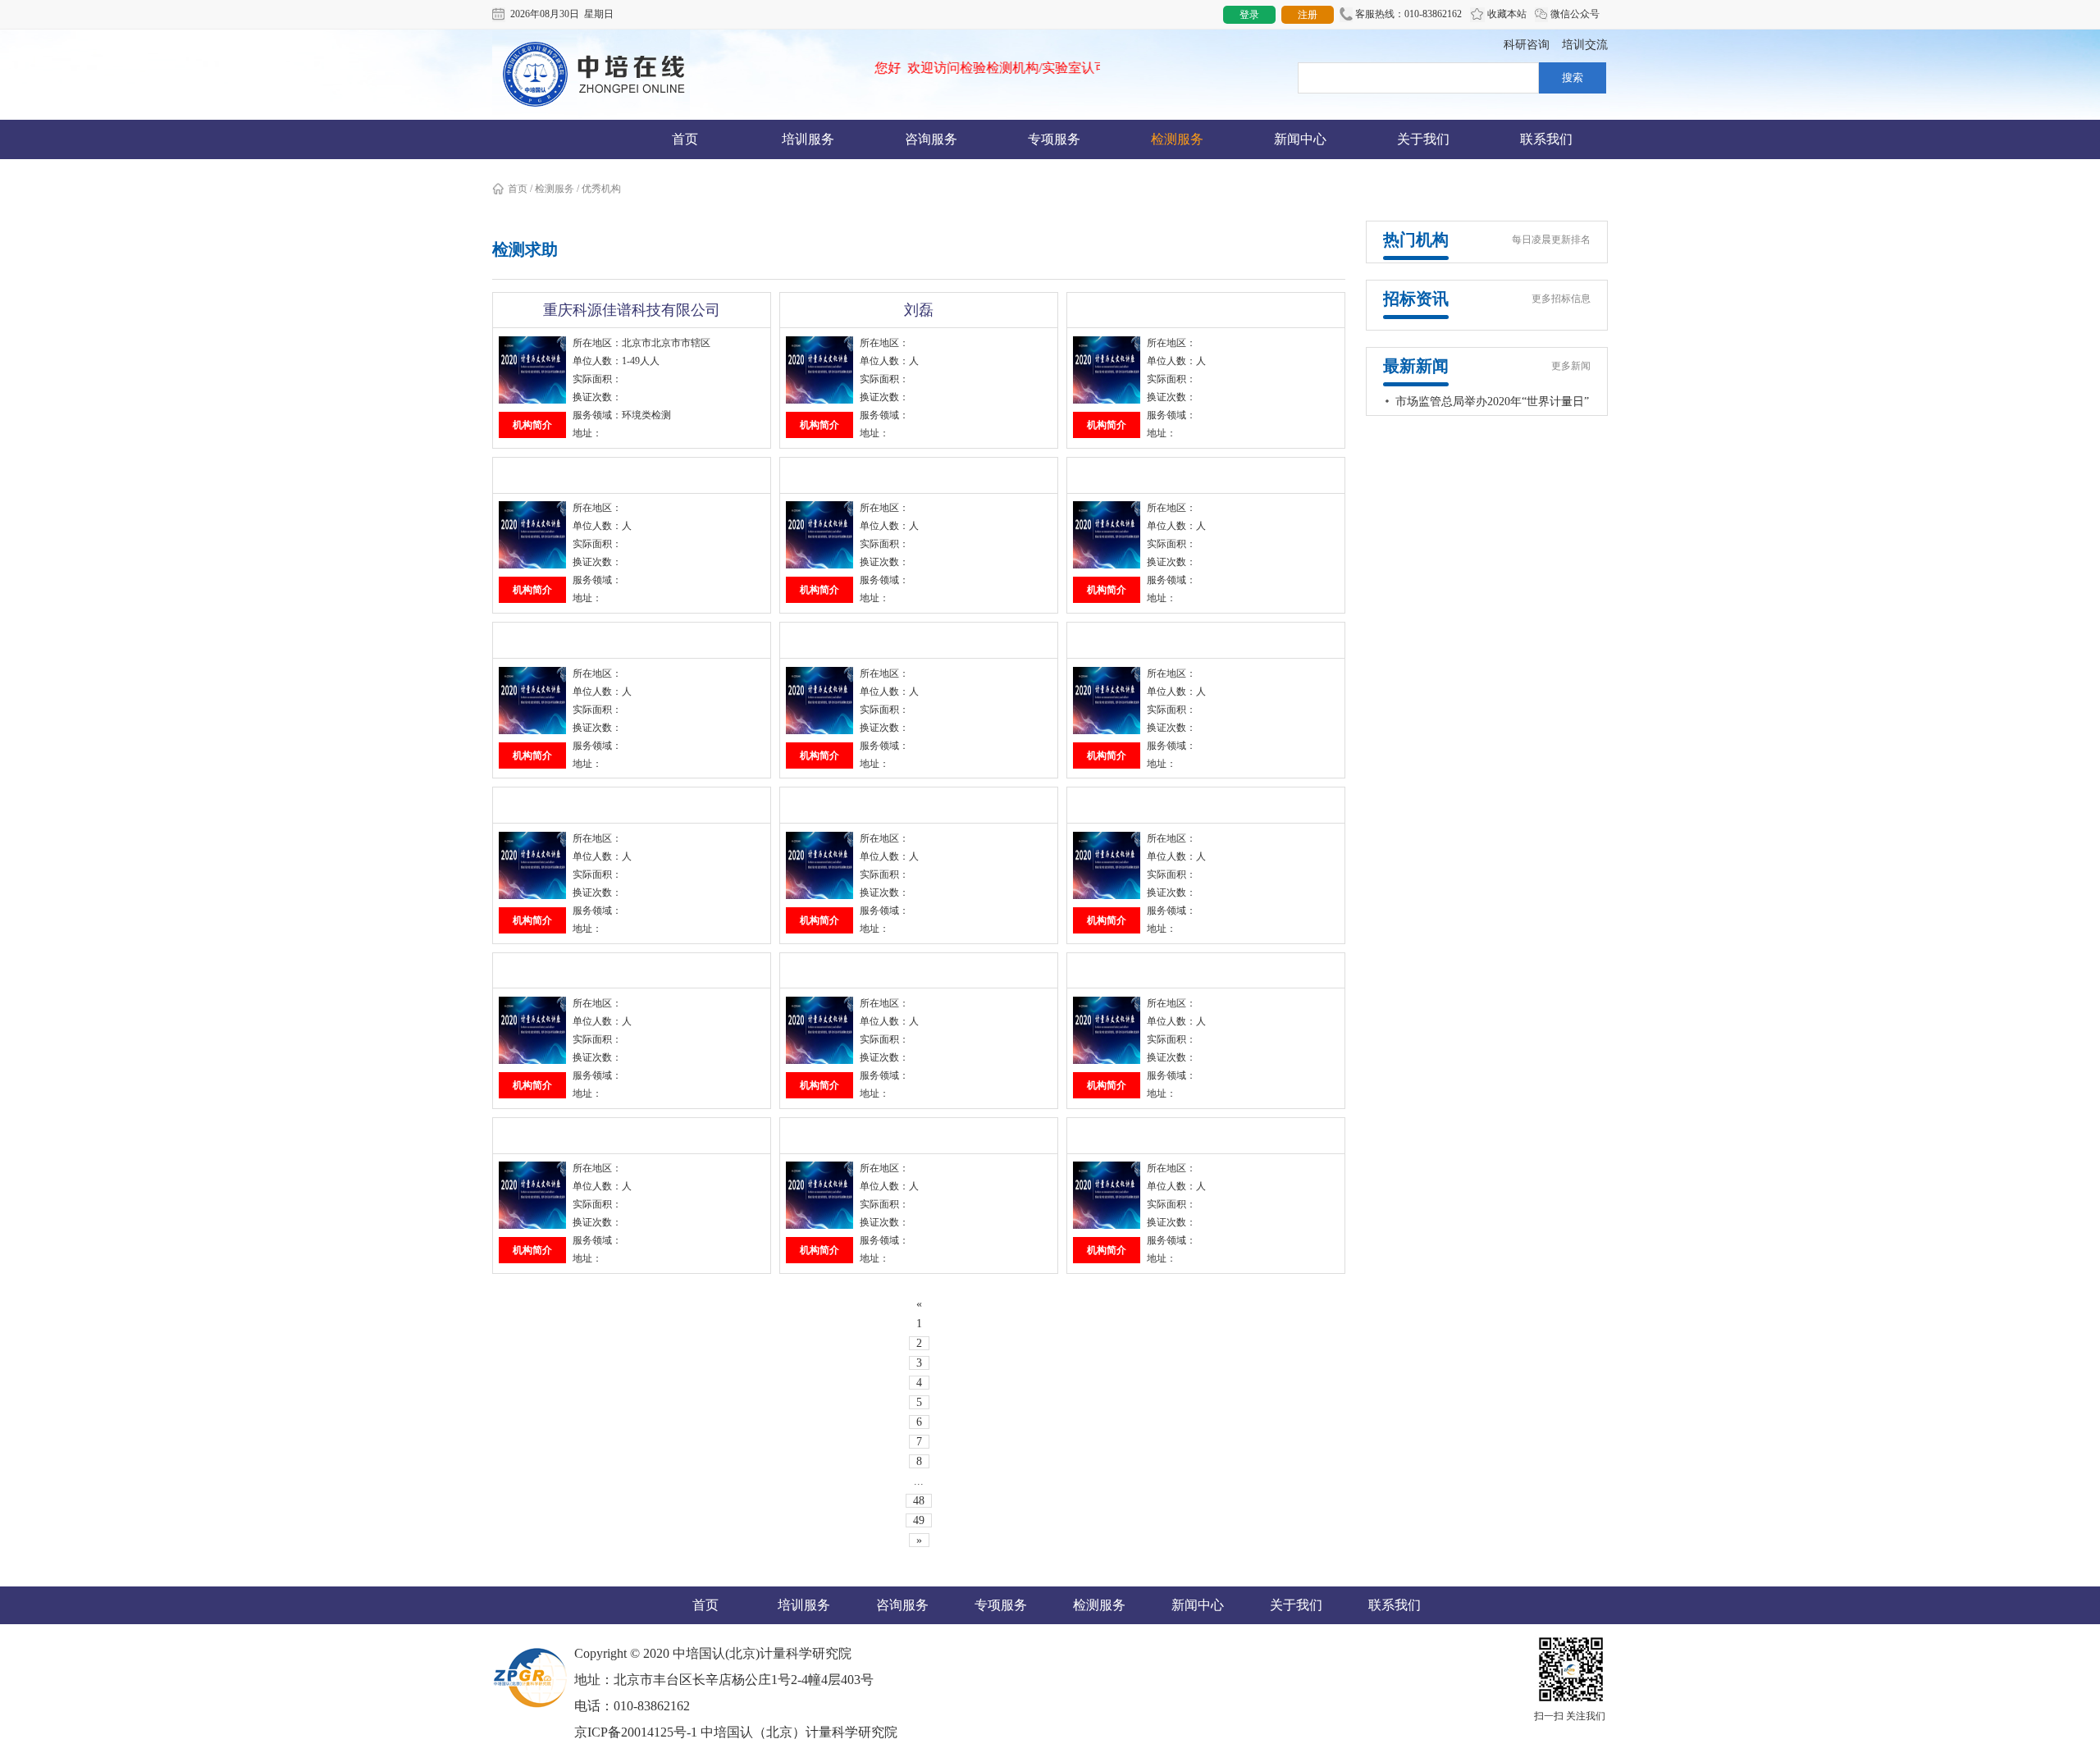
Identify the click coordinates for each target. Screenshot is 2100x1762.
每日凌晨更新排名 (1551, 240)
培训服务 (808, 139)
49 (919, 1520)
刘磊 (919, 310)
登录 (1249, 15)
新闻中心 (1300, 139)
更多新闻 (1571, 366)
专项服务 (1054, 139)
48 (919, 1501)
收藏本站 (1506, 14)
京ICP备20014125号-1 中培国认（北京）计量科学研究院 (736, 1732)
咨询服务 (931, 139)
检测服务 (1177, 139)
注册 (1308, 15)
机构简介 (532, 425)
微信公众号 (1574, 14)
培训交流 (1585, 45)
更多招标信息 (1561, 299)
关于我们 (1423, 139)
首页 (685, 139)
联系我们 (1546, 139)
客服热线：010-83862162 (1407, 14)
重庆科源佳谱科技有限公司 (632, 310)
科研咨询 (1527, 45)
